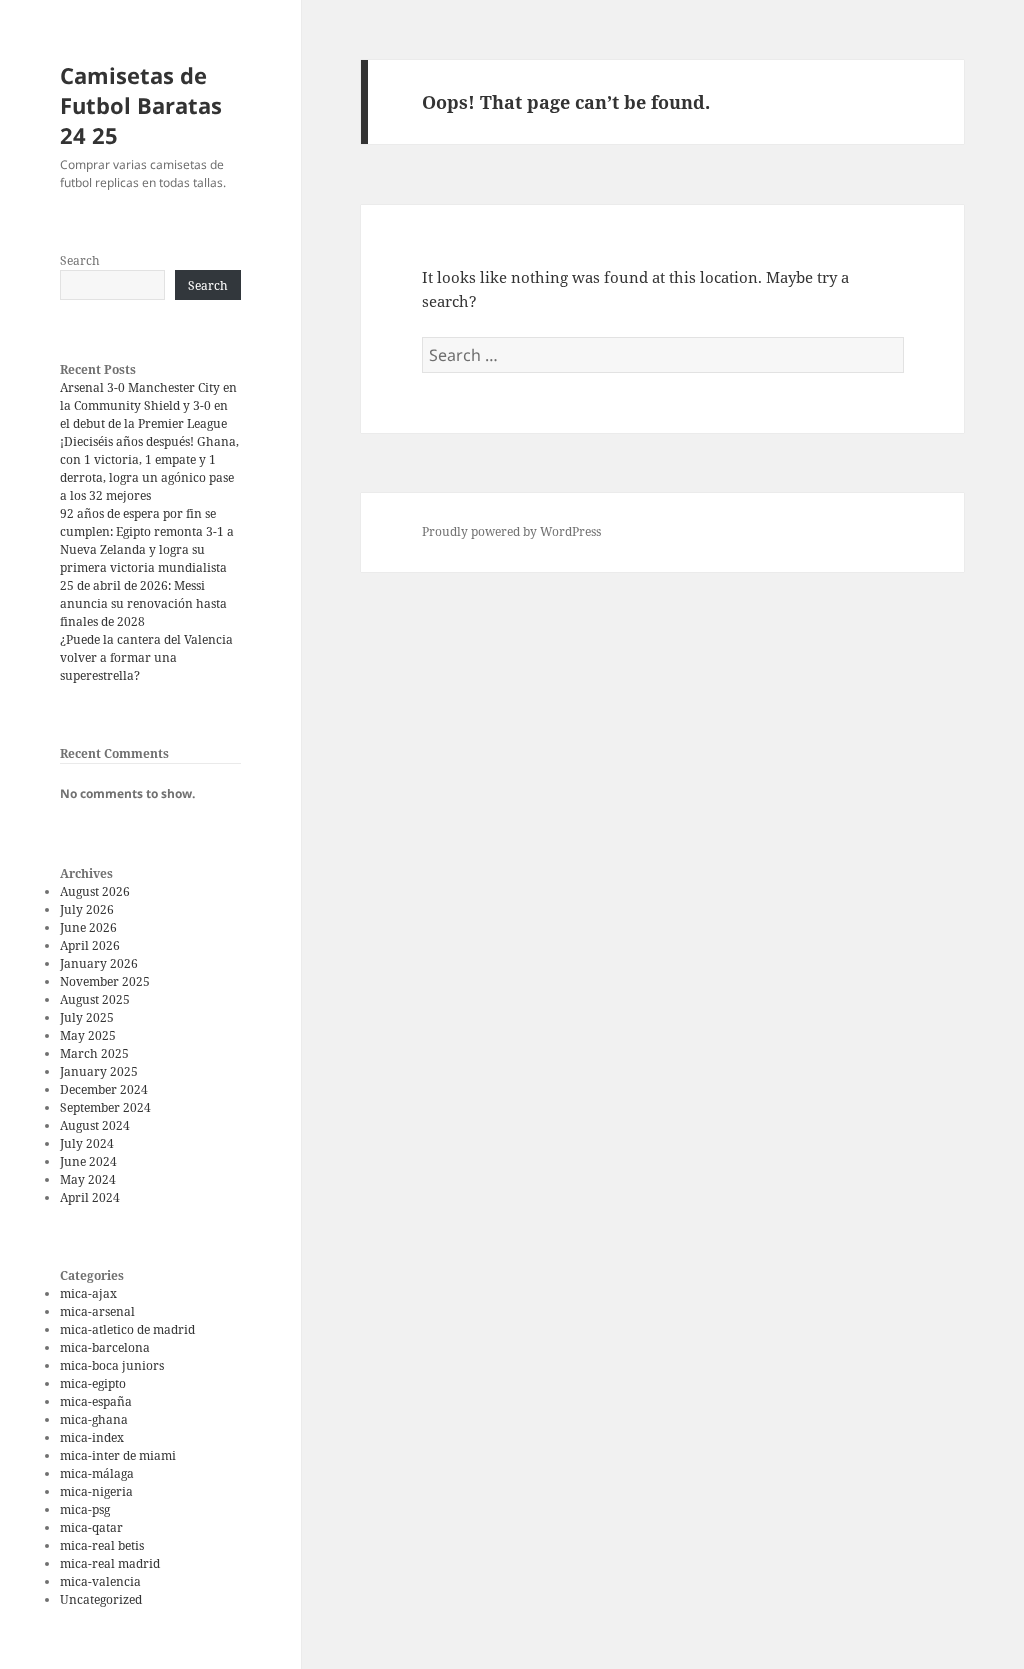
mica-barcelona (105, 1347)
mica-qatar (91, 1527)
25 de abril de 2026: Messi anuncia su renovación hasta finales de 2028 (143, 603)
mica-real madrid (110, 1563)
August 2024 (95, 1125)
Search (80, 260)
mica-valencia (100, 1581)
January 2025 (99, 1071)
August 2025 (95, 999)
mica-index (92, 1437)
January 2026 (99, 963)
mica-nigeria (96, 1491)
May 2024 (88, 1179)
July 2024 (87, 1143)
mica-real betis (102, 1545)
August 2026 (95, 891)
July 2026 (87, 909)
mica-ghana (94, 1419)
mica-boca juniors (112, 1365)
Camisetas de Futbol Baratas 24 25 (141, 105)
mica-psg (85, 1509)
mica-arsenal (97, 1311)
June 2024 (88, 1161)
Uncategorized (101, 1599)
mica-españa (96, 1401)
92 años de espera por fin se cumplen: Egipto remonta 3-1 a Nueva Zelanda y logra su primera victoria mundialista (147, 540)
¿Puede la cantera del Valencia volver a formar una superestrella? (146, 657)
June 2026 (88, 927)
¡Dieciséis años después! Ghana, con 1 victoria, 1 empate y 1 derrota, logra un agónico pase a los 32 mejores (149, 468)
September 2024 (105, 1107)
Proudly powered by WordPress (511, 531)
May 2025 (88, 1035)
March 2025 (94, 1053)
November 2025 (105, 981)
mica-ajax (88, 1293)
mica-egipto (93, 1383)
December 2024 (104, 1089)
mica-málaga (97, 1473)
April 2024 (90, 1197)
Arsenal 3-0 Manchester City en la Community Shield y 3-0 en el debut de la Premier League (148, 405)
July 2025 (87, 1017)
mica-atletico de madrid (127, 1329)
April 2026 (90, 945)
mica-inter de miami (118, 1455)
